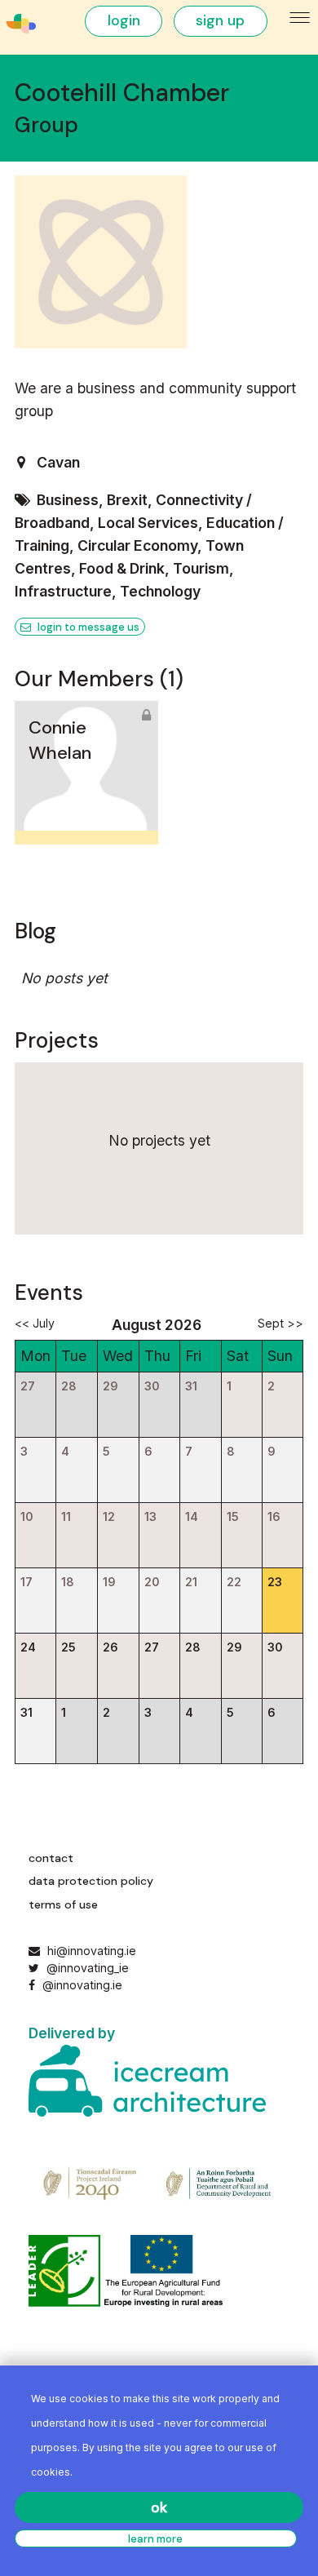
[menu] (300, 18)
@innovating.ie (80, 1985)
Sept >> (280, 1323)
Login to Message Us (87, 627)
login (124, 20)
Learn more (155, 2539)
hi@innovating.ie (92, 1951)
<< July (35, 1323)
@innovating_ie (86, 1968)
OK (159, 2507)
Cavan (58, 462)
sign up (220, 20)
